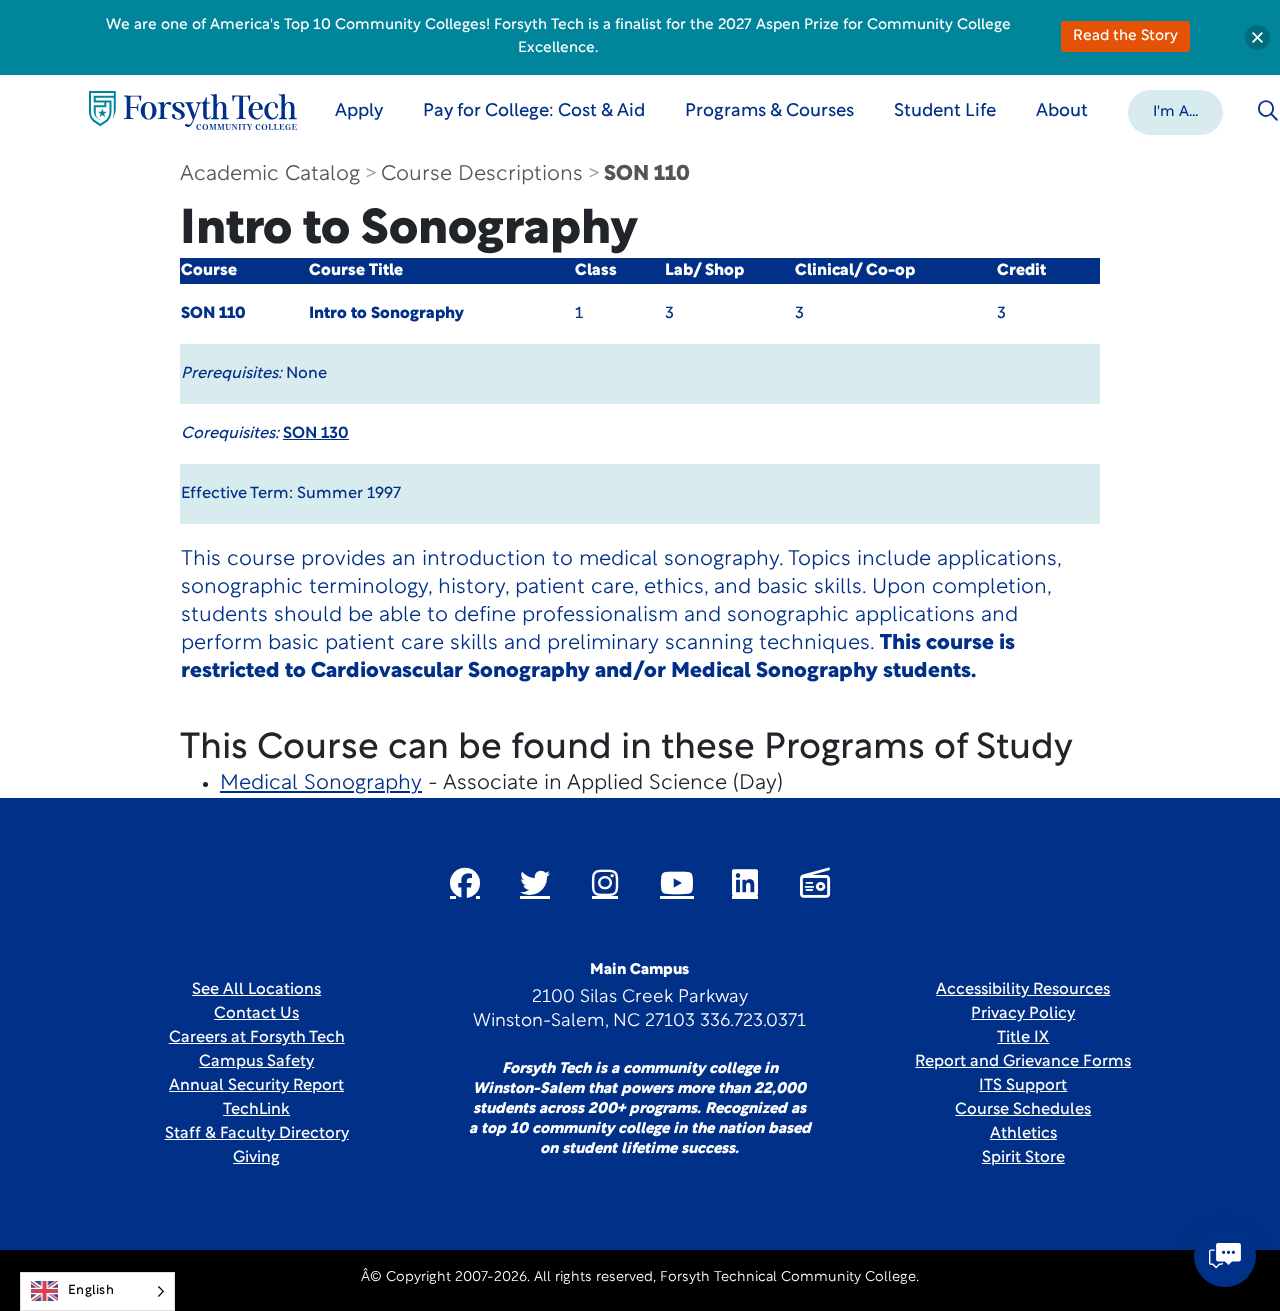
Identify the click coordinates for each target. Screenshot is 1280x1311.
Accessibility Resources (1023, 990)
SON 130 (316, 434)
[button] (1175, 111)
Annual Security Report (256, 1086)
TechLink (256, 1110)
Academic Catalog (270, 174)
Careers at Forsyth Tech (257, 1038)
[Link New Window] (465, 883)
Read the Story (1125, 36)
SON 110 (647, 174)
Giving (256, 1158)
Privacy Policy (1023, 1014)
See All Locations (256, 990)
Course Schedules (1023, 1110)
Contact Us (256, 1014)
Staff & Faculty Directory (257, 1134)
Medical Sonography (321, 783)
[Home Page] (193, 110)
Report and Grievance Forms (1023, 1062)
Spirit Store (1023, 1158)
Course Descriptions (482, 174)
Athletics (1023, 1134)
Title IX (1023, 1038)
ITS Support (1023, 1086)
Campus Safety (256, 1062)
